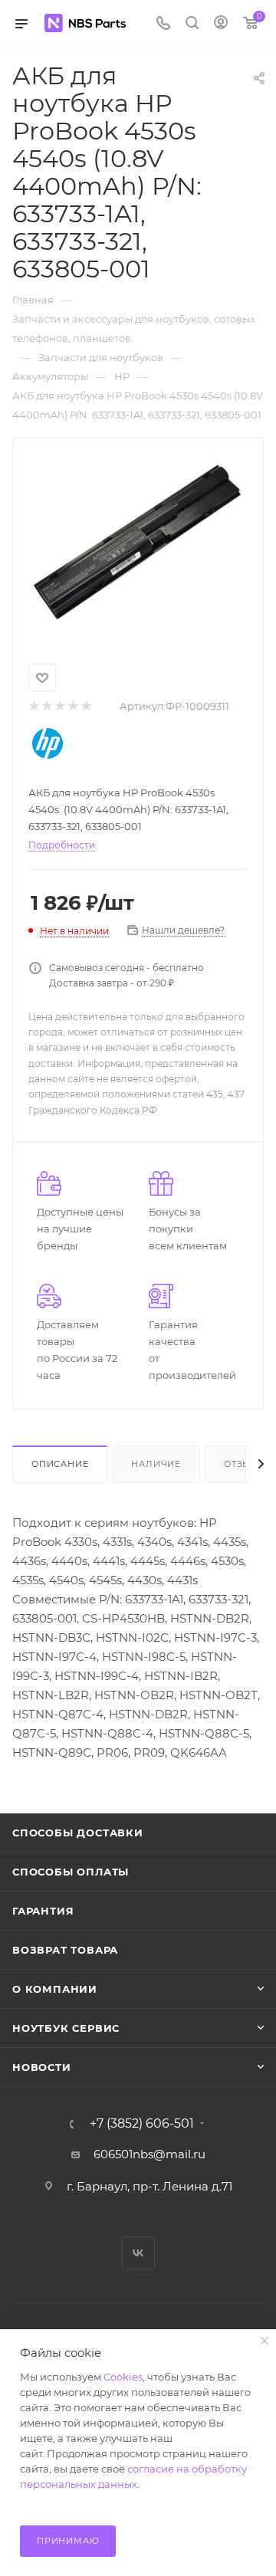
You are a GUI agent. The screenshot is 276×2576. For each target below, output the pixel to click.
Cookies (123, 2377)
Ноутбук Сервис (66, 2028)
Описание (60, 1464)
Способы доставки (78, 1833)
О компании (55, 1989)
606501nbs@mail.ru (149, 2154)
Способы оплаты (71, 1872)
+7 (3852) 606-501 (142, 2124)
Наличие (156, 1464)
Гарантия (43, 1911)
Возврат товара (65, 1950)
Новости (42, 2067)
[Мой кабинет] (221, 24)
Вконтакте (138, 2253)
